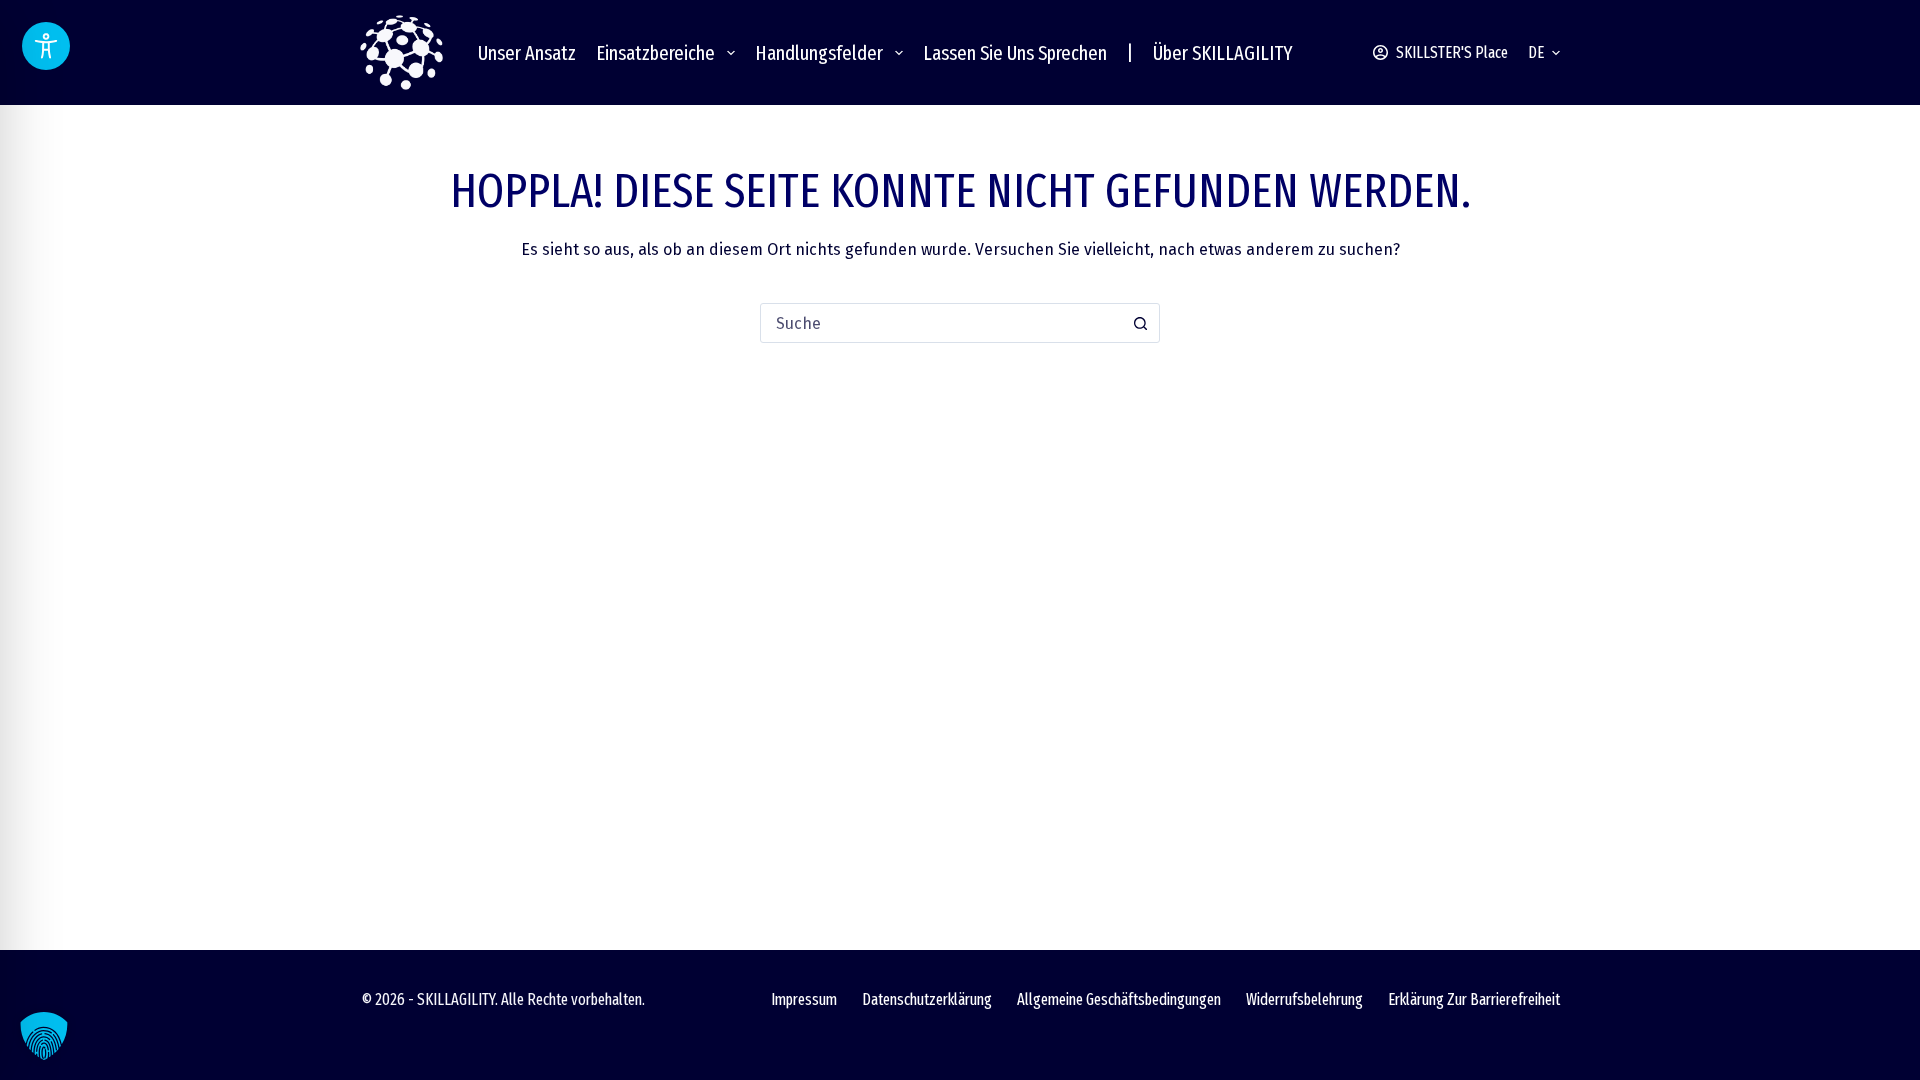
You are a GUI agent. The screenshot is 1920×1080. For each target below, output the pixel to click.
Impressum (804, 999)
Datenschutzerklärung (927, 999)
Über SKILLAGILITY (1223, 53)
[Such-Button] (1140, 323)
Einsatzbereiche (655, 53)
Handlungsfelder (819, 53)
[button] (1544, 53)
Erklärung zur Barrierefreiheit (1474, 999)
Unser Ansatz (527, 53)
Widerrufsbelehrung (1304, 999)
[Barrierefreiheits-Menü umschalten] (46, 46)
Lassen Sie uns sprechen (1015, 53)
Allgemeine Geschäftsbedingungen (1119, 999)
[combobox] (941, 323)
